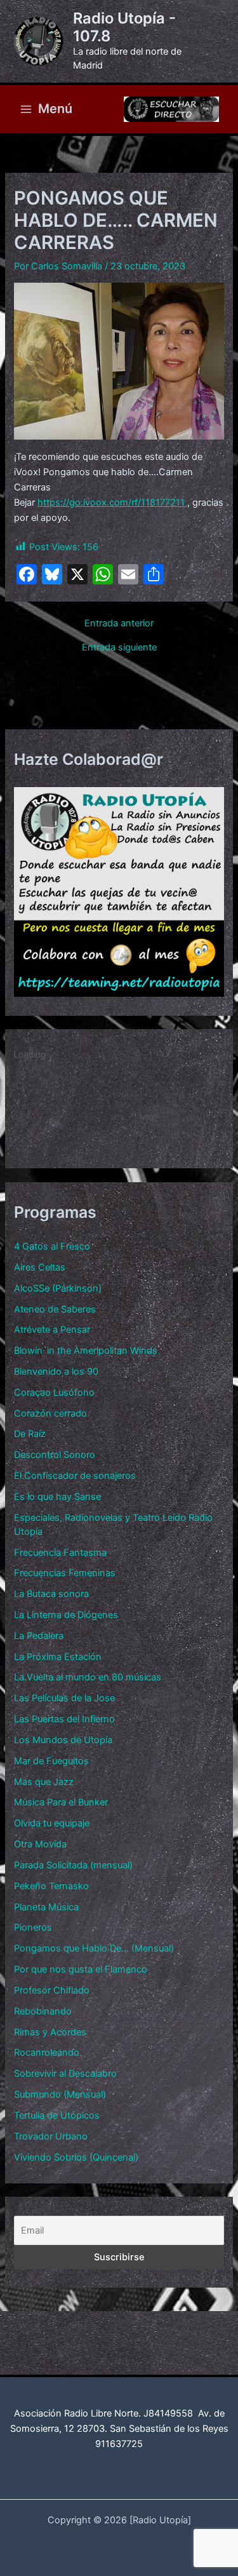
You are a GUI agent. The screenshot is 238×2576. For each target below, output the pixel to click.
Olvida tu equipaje (52, 1823)
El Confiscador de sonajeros (75, 1476)
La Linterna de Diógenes (66, 1615)
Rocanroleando (47, 2053)
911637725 (119, 2444)
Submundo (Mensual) (60, 2094)
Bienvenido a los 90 (56, 1372)
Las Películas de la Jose (64, 1698)
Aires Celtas (40, 1267)
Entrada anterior (119, 624)
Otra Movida (40, 1844)
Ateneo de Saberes (55, 1309)
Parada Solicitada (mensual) (73, 1865)
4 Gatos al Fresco (52, 1246)
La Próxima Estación (58, 1657)
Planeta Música (46, 1907)
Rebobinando (43, 2011)
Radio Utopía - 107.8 (124, 27)
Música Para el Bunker (61, 1802)
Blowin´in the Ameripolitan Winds (86, 1351)
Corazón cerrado (50, 1413)
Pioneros (33, 1927)
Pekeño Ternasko (51, 1886)
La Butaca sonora (51, 1594)
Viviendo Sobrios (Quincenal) (76, 2157)
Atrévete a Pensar (52, 1330)
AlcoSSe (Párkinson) (58, 1288)
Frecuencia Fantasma (60, 1553)
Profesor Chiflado (52, 1990)
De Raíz (30, 1434)
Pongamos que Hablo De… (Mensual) (94, 1948)
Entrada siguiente (119, 648)
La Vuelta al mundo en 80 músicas (88, 1677)
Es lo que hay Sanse (57, 1497)
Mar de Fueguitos (51, 1761)
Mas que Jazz (44, 1782)
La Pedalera (39, 1636)
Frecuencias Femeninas (65, 1573)
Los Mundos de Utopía (63, 1740)
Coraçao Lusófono (54, 1393)
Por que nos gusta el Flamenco (81, 1969)
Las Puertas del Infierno (64, 1719)
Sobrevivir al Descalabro (65, 2074)
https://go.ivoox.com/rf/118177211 (111, 502)
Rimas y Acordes (50, 2032)
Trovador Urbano (51, 2136)
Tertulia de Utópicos (57, 2115)
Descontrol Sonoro (55, 1455)
